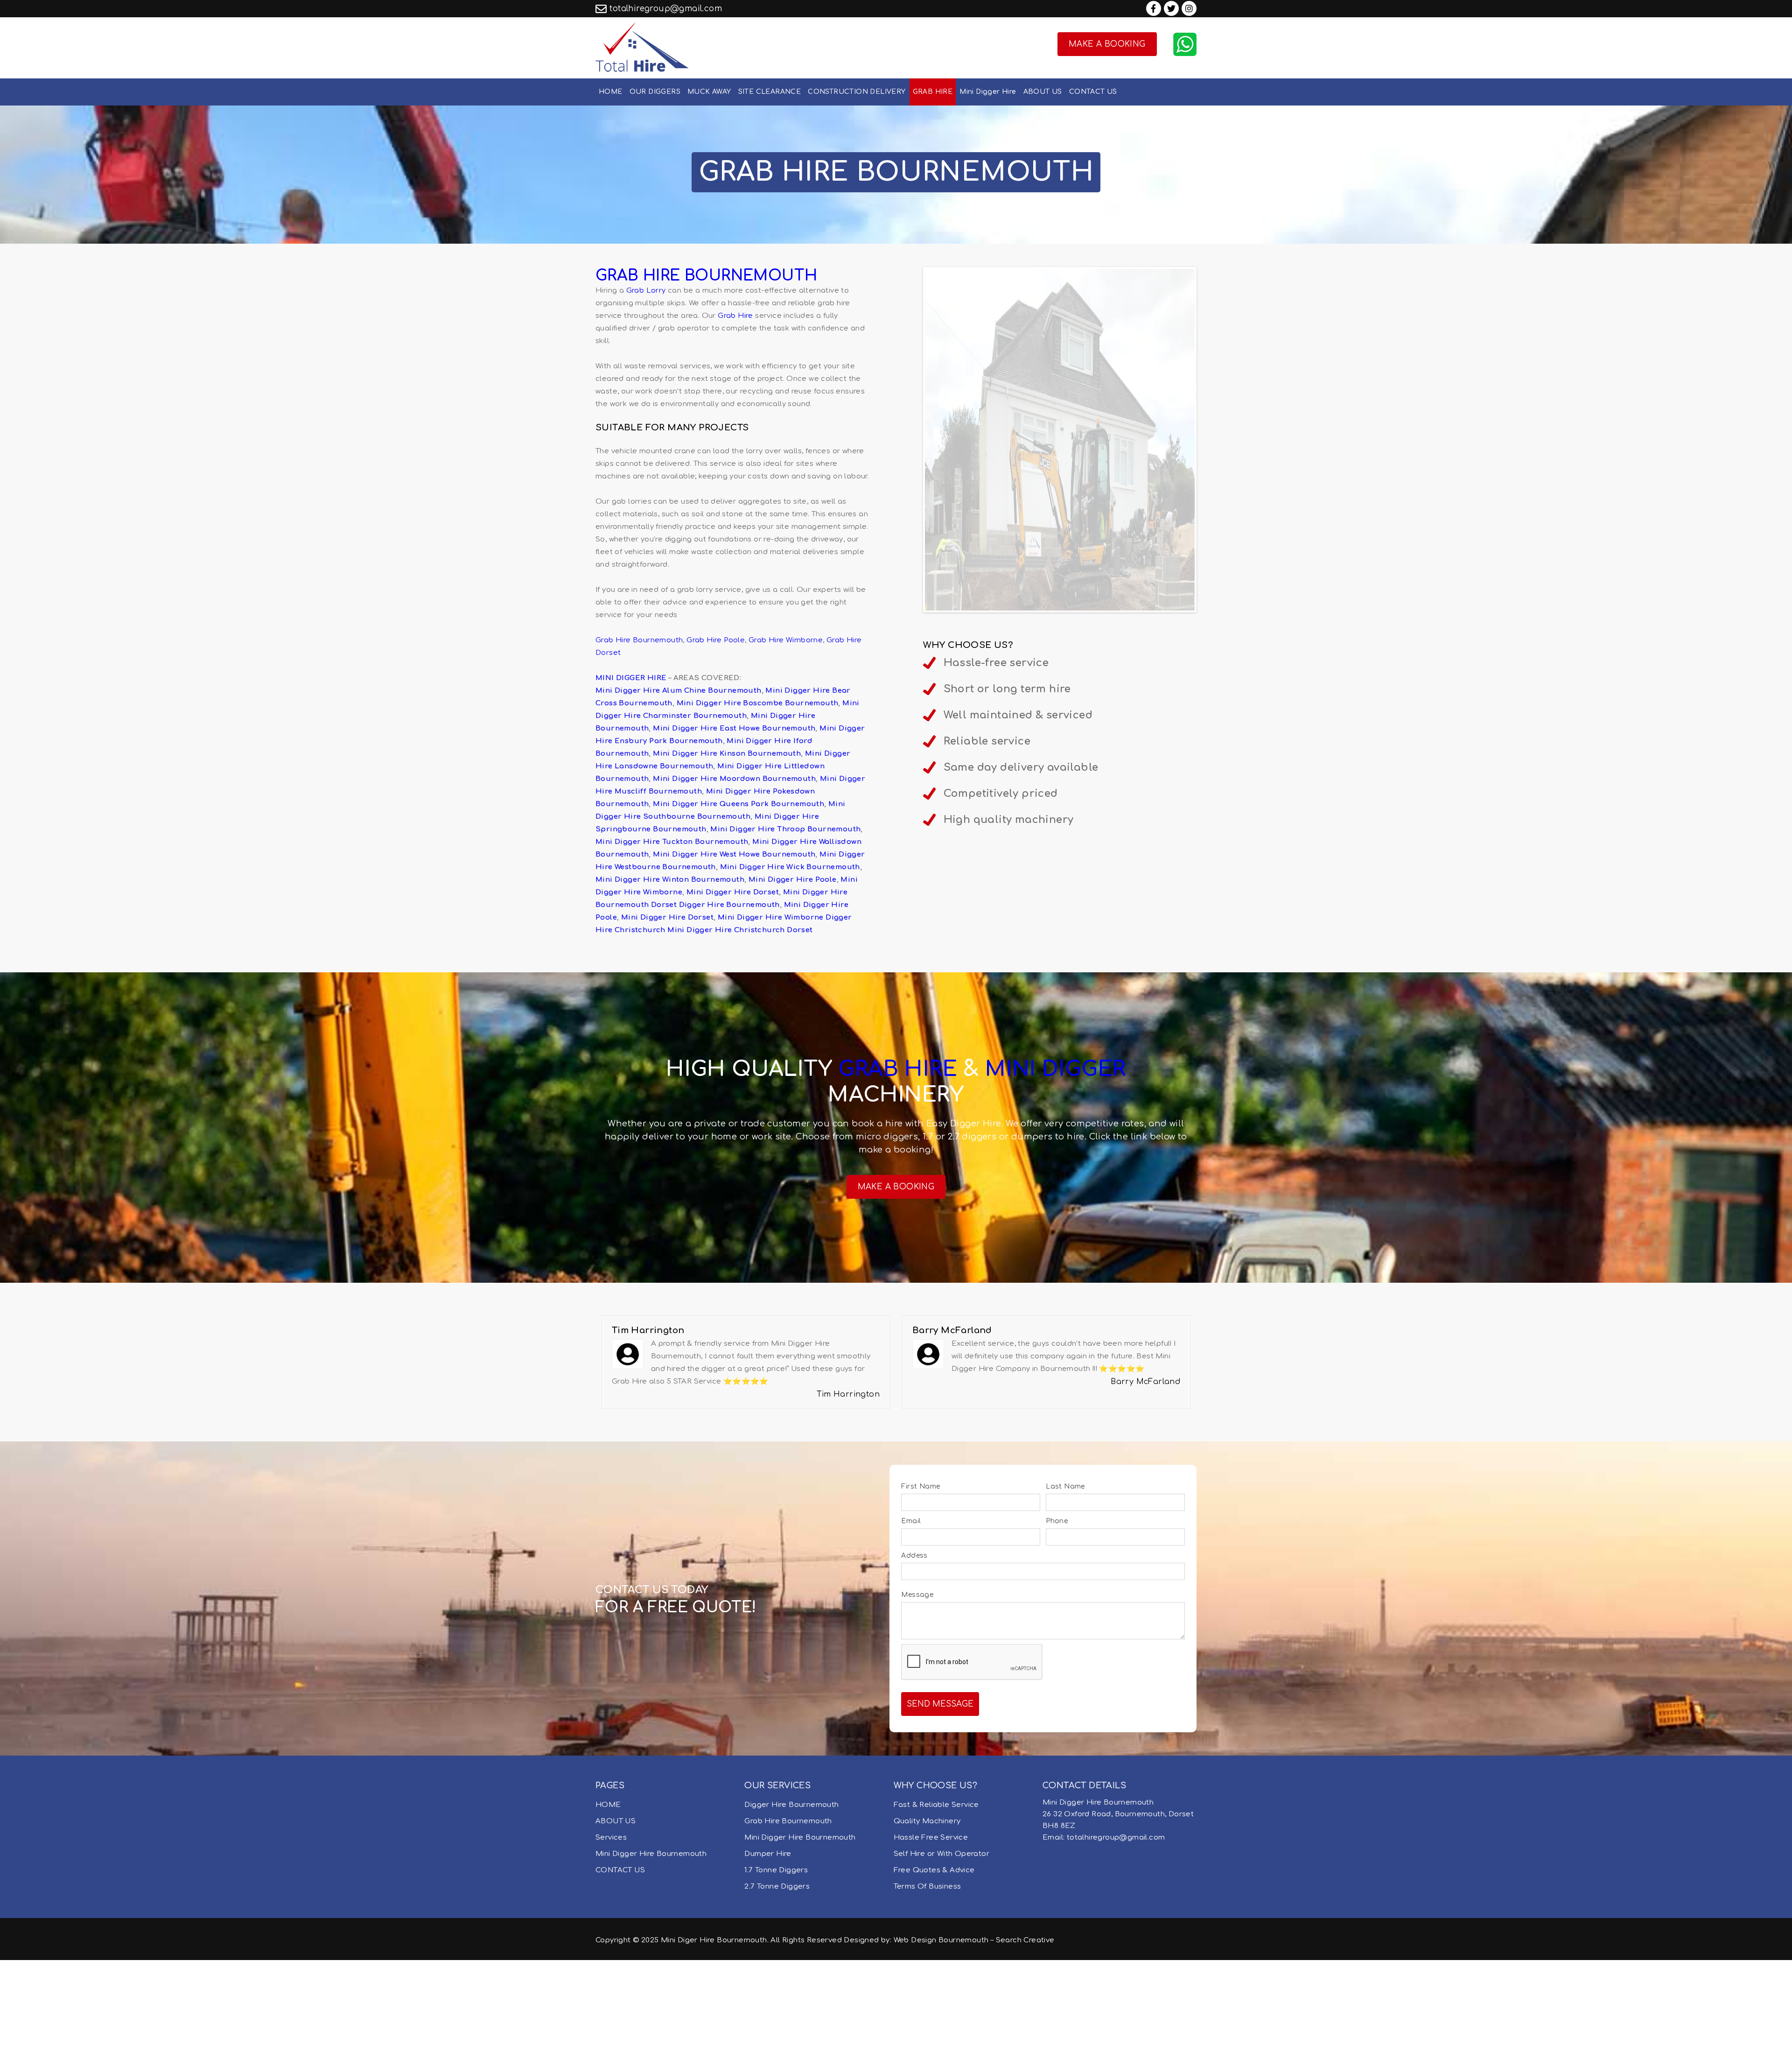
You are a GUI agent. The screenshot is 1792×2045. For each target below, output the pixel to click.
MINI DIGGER (1055, 1154)
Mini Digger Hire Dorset (733, 892)
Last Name (1065, 1571)
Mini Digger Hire (988, 92)
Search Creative (1025, 2025)
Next (1209, 312)
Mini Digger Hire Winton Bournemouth (670, 880)
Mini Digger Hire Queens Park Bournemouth (738, 804)
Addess (914, 1641)
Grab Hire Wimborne (786, 640)
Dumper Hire (768, 1939)
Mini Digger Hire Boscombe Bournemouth (758, 703)
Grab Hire (735, 316)
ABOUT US (1043, 92)
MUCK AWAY (709, 92)
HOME (611, 92)
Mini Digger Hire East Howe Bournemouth (734, 728)
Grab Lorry (646, 291)
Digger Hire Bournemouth (729, 905)
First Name (920, 1571)
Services (611, 1922)
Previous (911, 312)
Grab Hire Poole (716, 640)
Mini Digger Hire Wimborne (771, 917)
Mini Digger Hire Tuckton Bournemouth (672, 842)
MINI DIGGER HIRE (631, 678)
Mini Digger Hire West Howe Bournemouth (734, 854)
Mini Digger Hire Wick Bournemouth (790, 867)
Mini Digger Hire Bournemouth (651, 1939)
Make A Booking (1107, 44)
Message (917, 1680)
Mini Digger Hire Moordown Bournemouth (734, 779)
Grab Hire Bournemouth (639, 640)
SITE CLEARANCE (770, 92)
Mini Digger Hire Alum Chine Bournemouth (679, 691)
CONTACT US (1093, 92)
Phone (1057, 1606)
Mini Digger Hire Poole (793, 880)
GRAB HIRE (933, 92)
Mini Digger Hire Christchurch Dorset (740, 930)
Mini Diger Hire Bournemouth (714, 2025)
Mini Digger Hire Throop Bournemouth (785, 829)
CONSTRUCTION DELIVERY (857, 92)
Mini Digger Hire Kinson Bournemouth (727, 754)
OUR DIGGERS (655, 92)
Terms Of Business (927, 1971)
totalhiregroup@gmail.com (666, 9)
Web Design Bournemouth (941, 2025)
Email (911, 1606)
